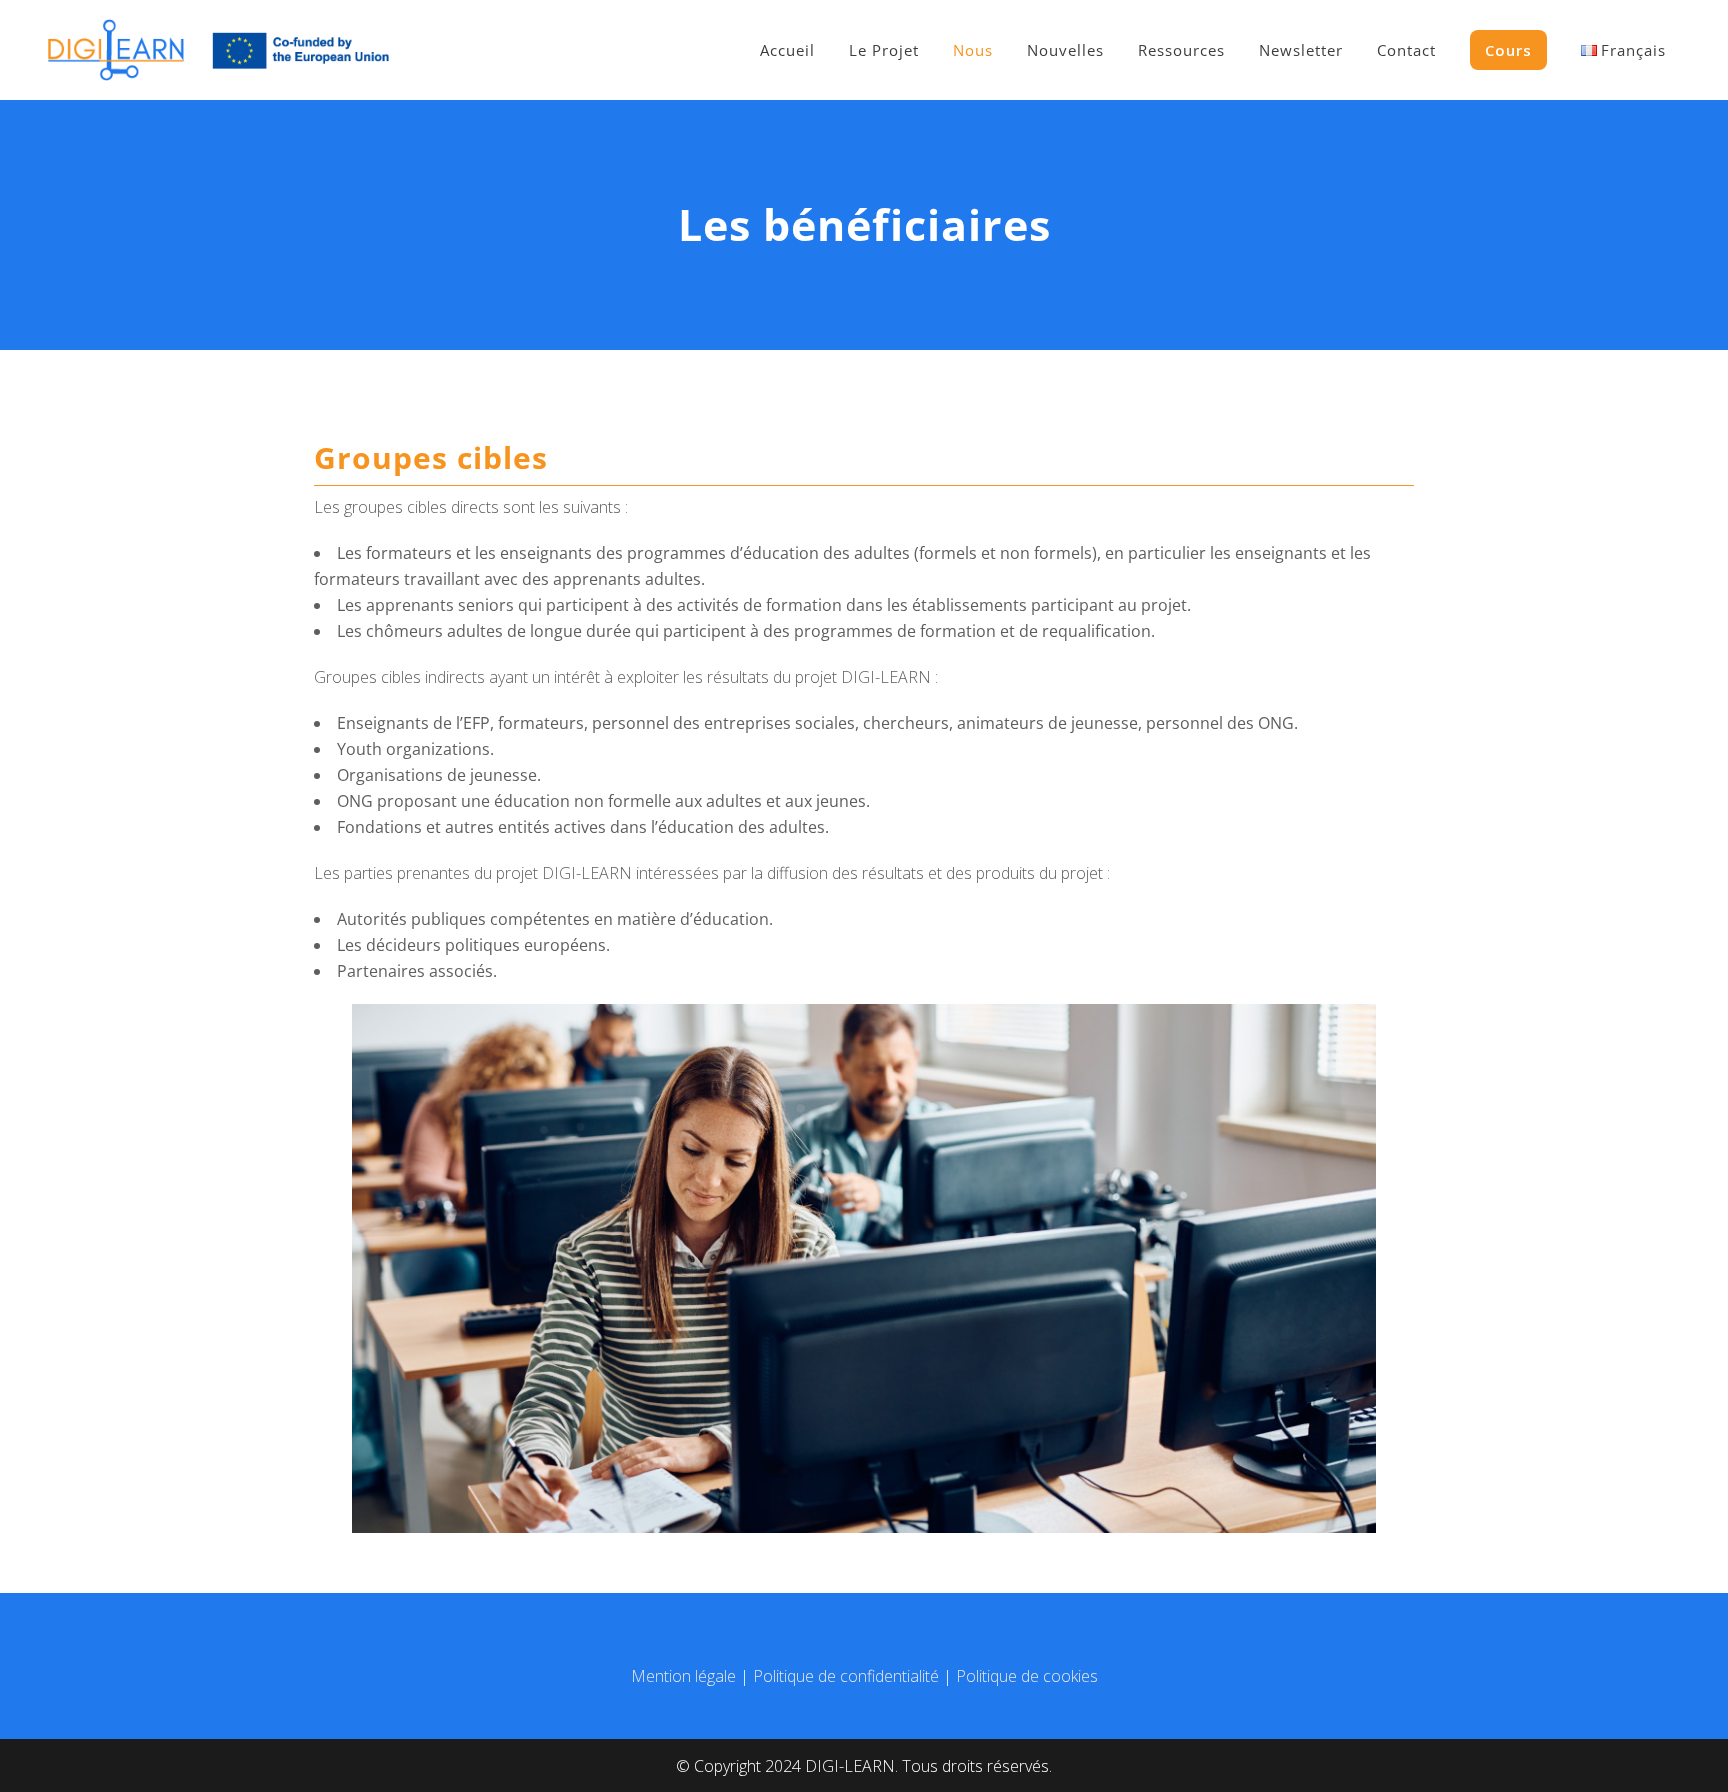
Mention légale (683, 1676)
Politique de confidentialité (846, 1676)
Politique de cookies (1027, 1676)
